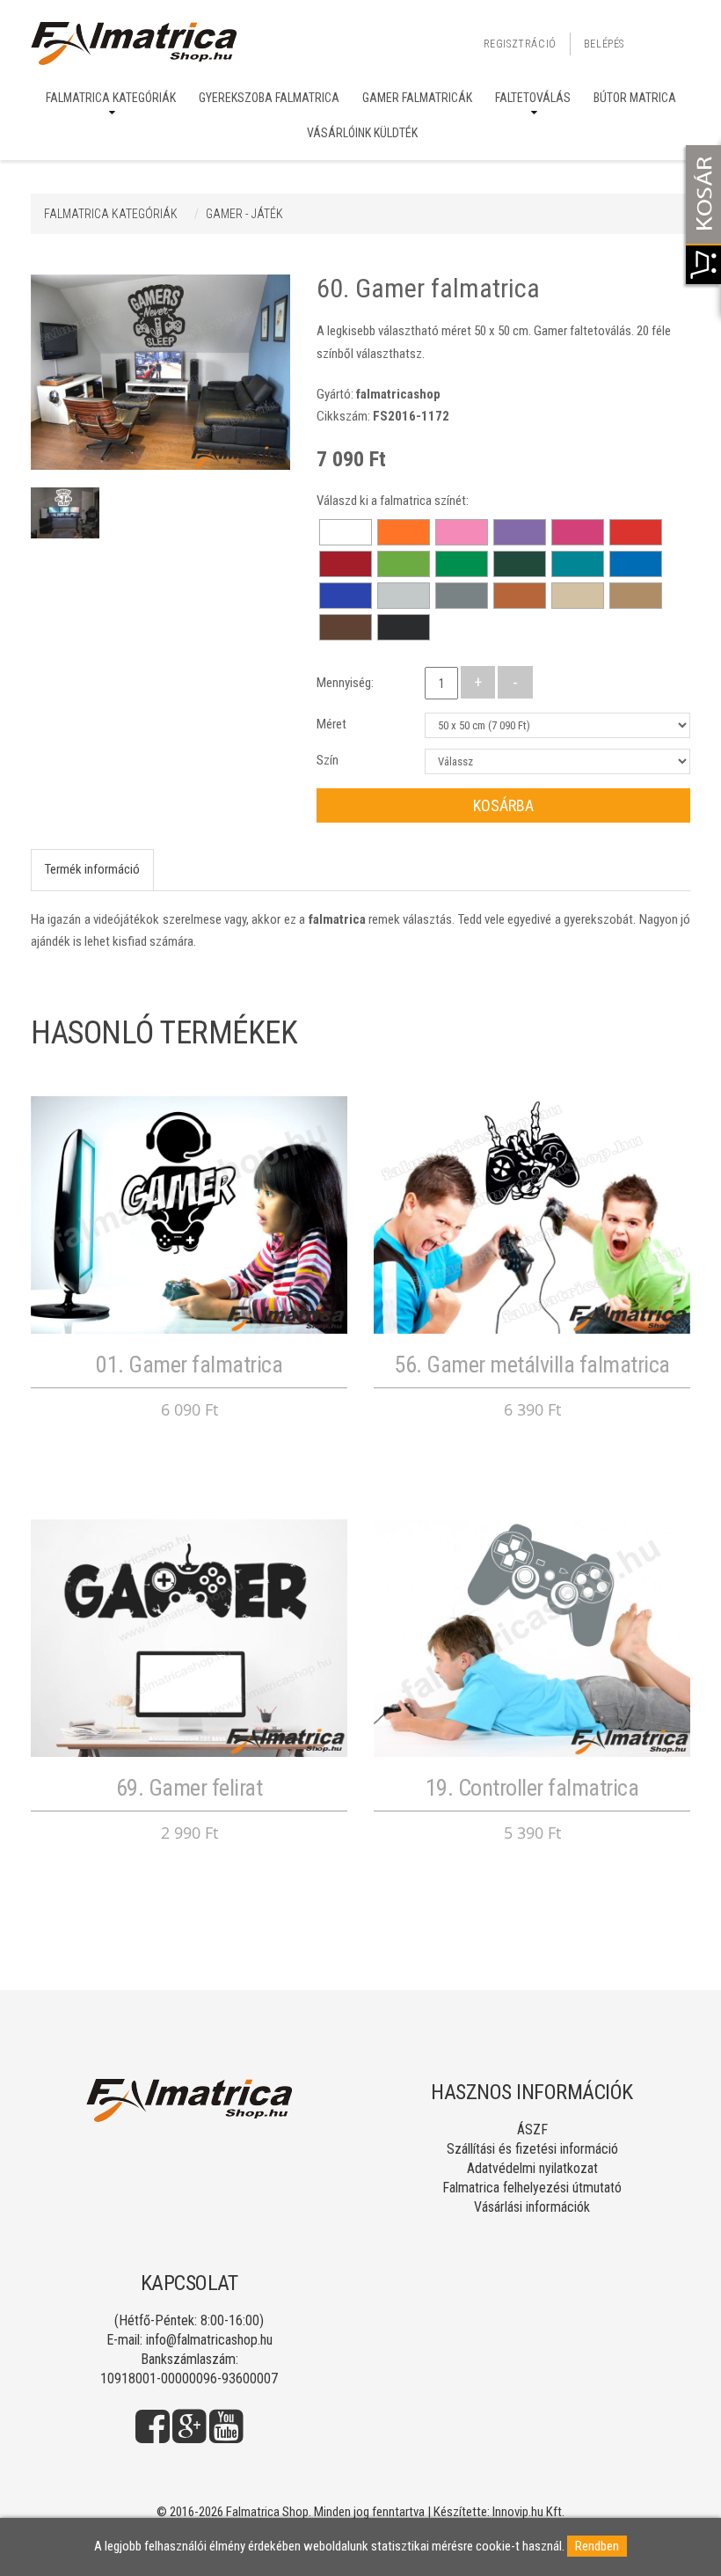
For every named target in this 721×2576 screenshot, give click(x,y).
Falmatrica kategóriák (111, 98)
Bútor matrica (635, 98)
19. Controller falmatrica (532, 1788)
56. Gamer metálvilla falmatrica (532, 1365)
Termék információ (92, 869)
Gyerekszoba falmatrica (269, 98)
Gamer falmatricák (417, 98)
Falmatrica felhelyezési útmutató (532, 2188)
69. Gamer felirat (189, 1788)
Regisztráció (520, 44)
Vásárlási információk (532, 2207)
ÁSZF (532, 2130)
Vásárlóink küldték (362, 133)
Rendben (597, 2546)
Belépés (604, 44)
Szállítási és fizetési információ (532, 2149)
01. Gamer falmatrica (189, 1365)
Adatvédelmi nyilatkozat (532, 2168)
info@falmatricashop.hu (209, 2340)
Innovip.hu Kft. (528, 2512)
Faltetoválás (533, 98)
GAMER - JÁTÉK (244, 214)
